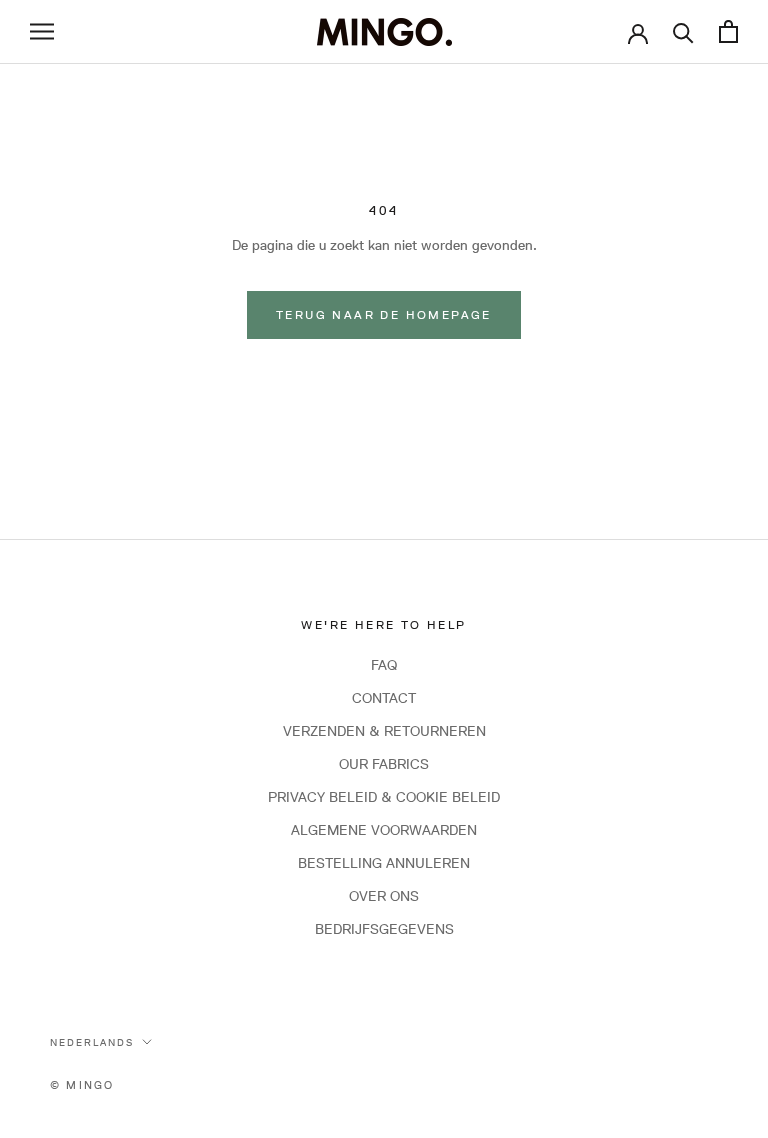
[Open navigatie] (42, 31)
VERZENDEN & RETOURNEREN (384, 731)
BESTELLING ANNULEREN (384, 863)
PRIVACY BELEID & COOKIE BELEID (384, 797)
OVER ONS (384, 896)
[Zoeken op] (683, 31)
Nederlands (92, 1042)
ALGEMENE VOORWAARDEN (384, 830)
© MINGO (82, 1084)
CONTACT (384, 698)
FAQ (384, 665)
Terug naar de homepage (384, 314)
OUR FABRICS (384, 764)
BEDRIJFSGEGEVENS (384, 929)
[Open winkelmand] (728, 31)
